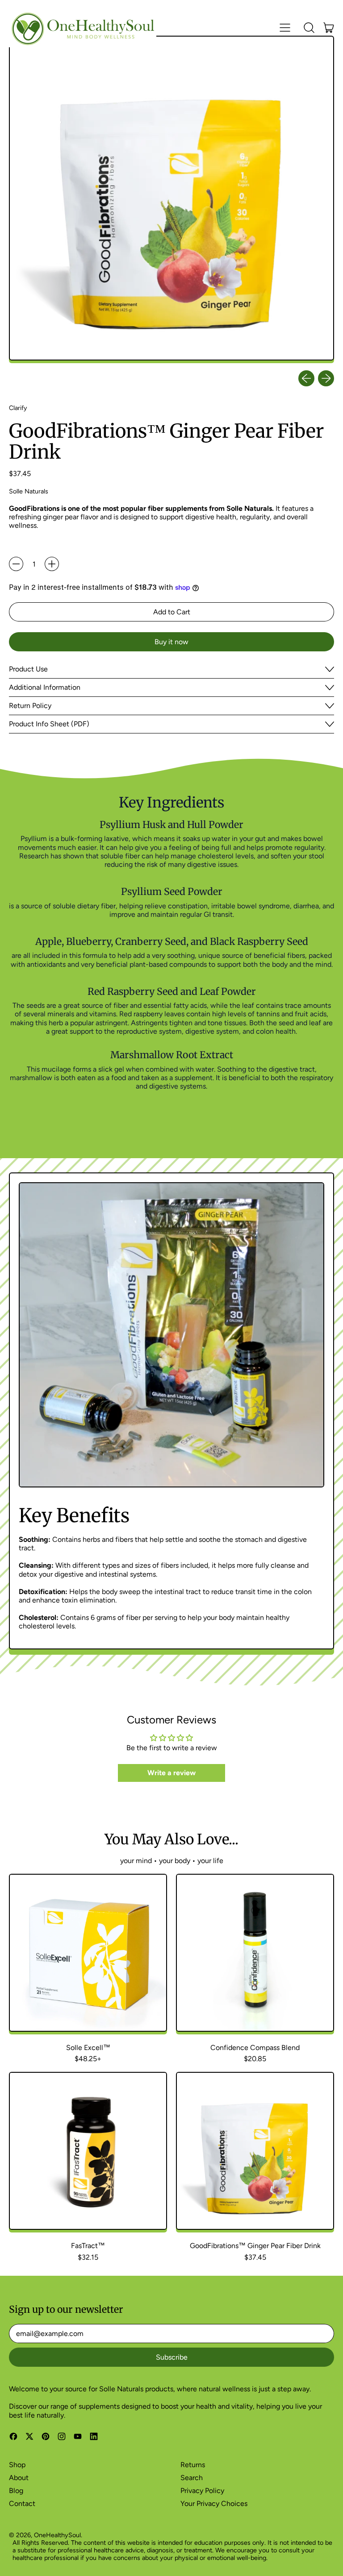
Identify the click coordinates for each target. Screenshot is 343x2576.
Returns (193, 2465)
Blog (16, 2491)
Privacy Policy (202, 2491)
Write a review (171, 1773)
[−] (16, 564)
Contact (22, 2504)
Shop (17, 2465)
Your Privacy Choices (214, 2504)
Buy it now (171, 642)
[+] (52, 564)
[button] (309, 28)
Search (192, 2478)
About (19, 2478)
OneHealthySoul (57, 2535)
